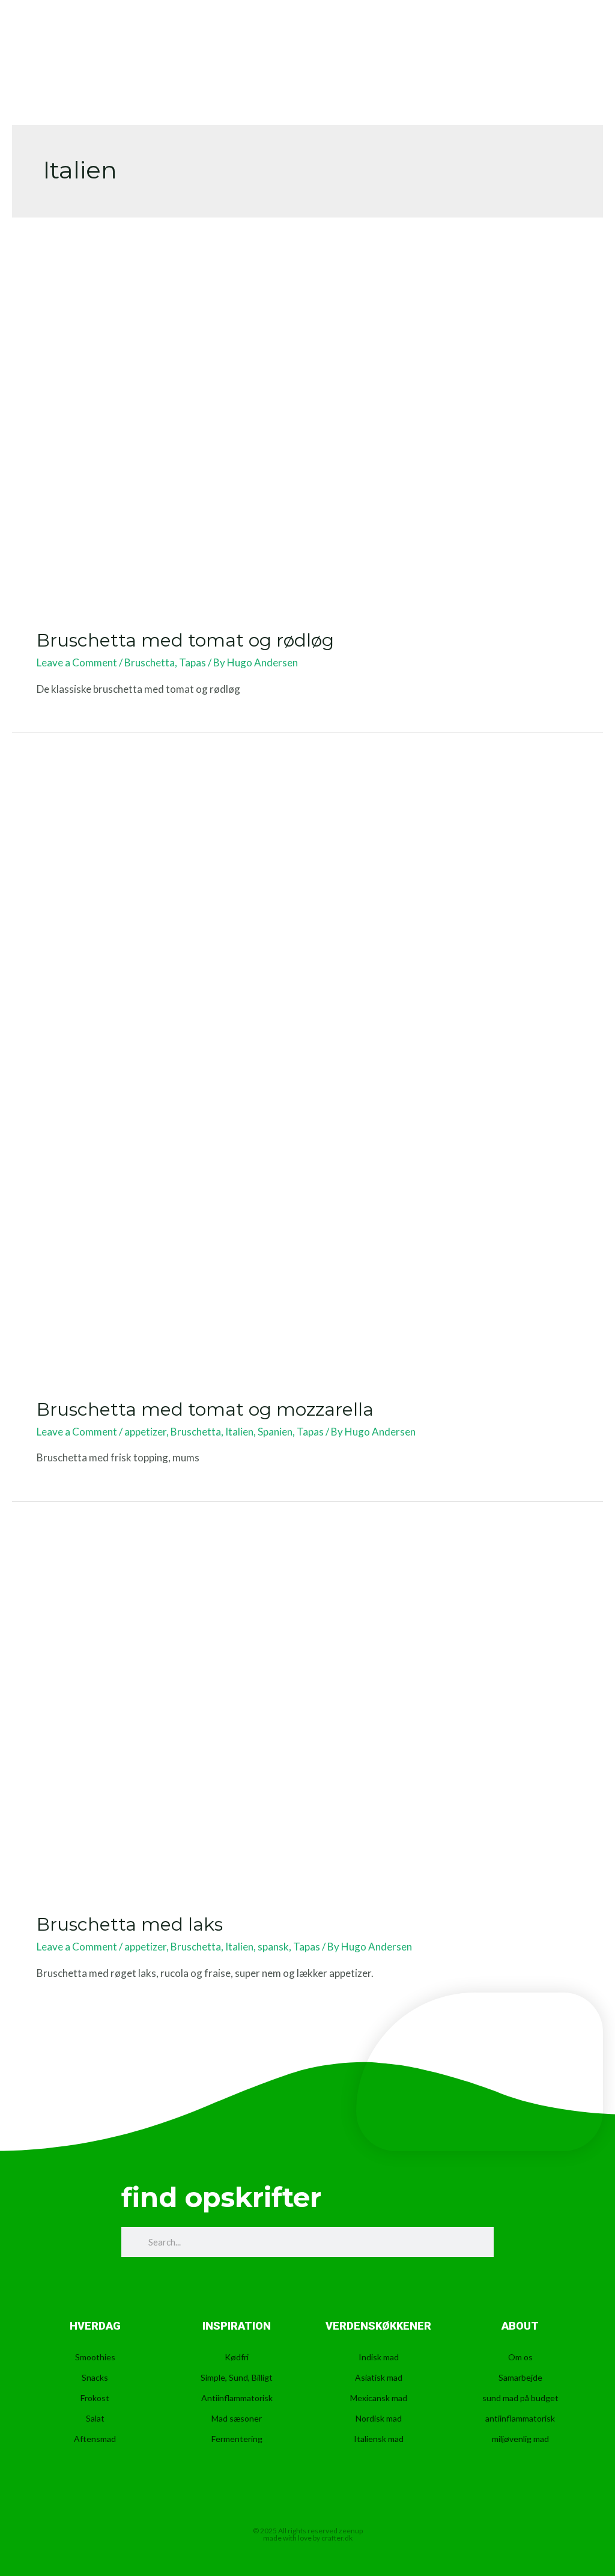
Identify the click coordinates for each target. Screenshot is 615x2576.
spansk (273, 1947)
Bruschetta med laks (130, 1924)
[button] (567, 42)
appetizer (145, 1432)
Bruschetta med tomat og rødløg (185, 640)
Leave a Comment (77, 662)
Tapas (192, 662)
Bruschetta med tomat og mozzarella (205, 1409)
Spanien (275, 1432)
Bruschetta (150, 662)
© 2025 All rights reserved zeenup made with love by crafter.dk (308, 2534)
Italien (239, 1432)
